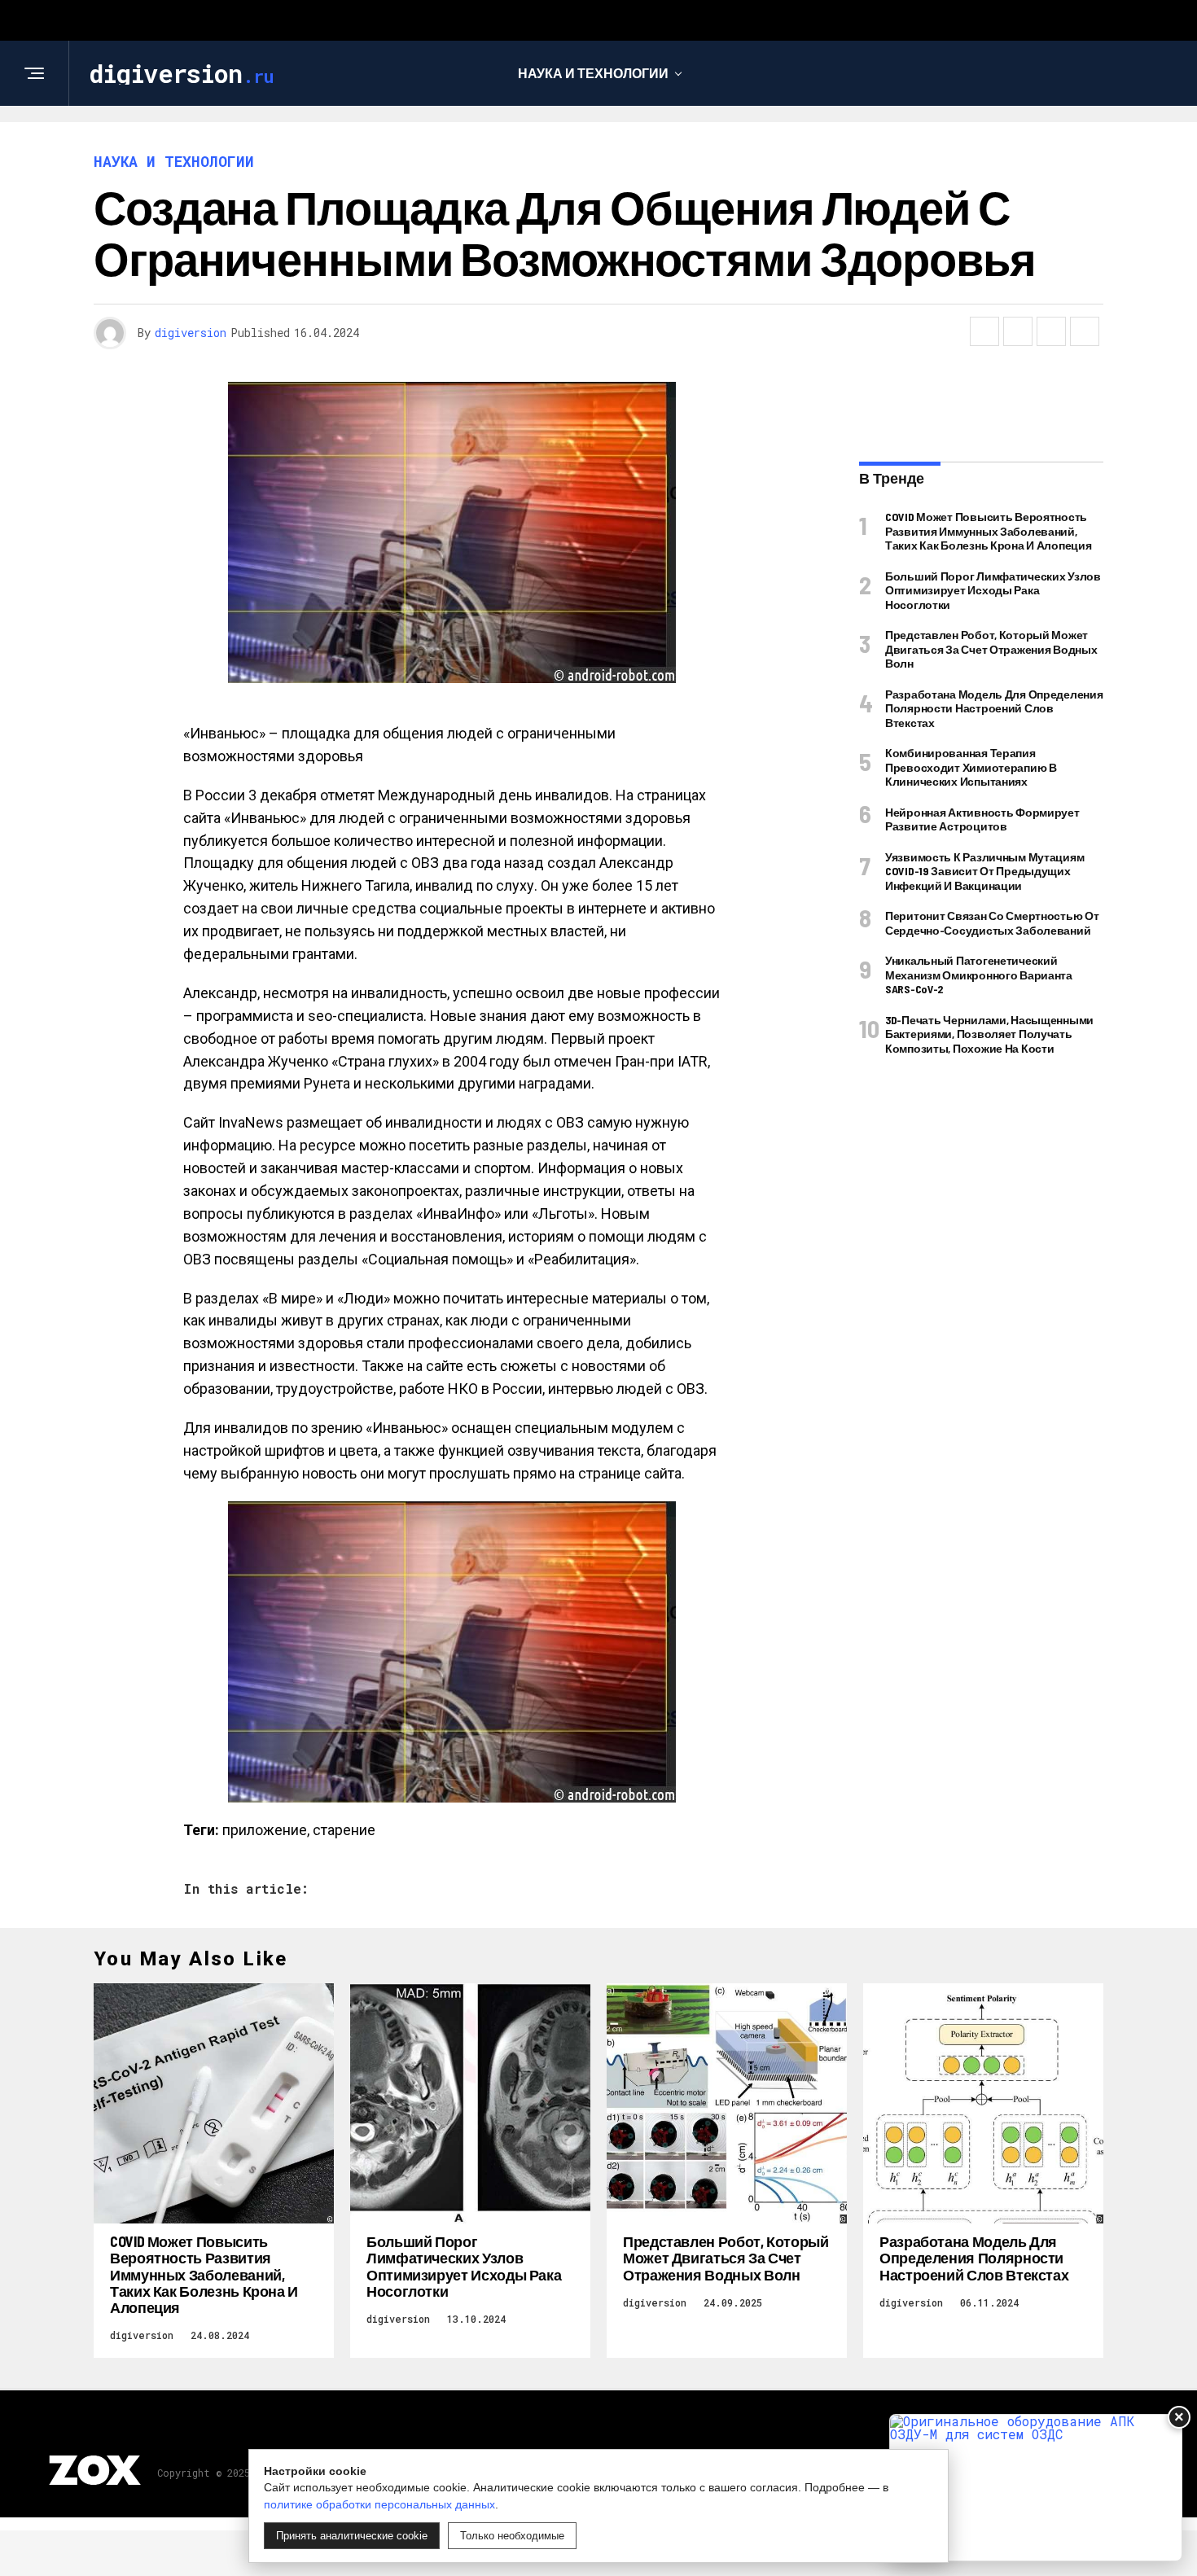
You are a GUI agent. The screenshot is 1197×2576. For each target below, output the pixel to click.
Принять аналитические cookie (352, 2536)
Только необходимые (512, 2536)
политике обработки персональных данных (379, 2504)
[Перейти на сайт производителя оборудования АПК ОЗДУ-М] (1036, 2488)
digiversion (191, 333)
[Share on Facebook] (984, 331)
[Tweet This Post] (1018, 331)
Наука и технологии (593, 73)
